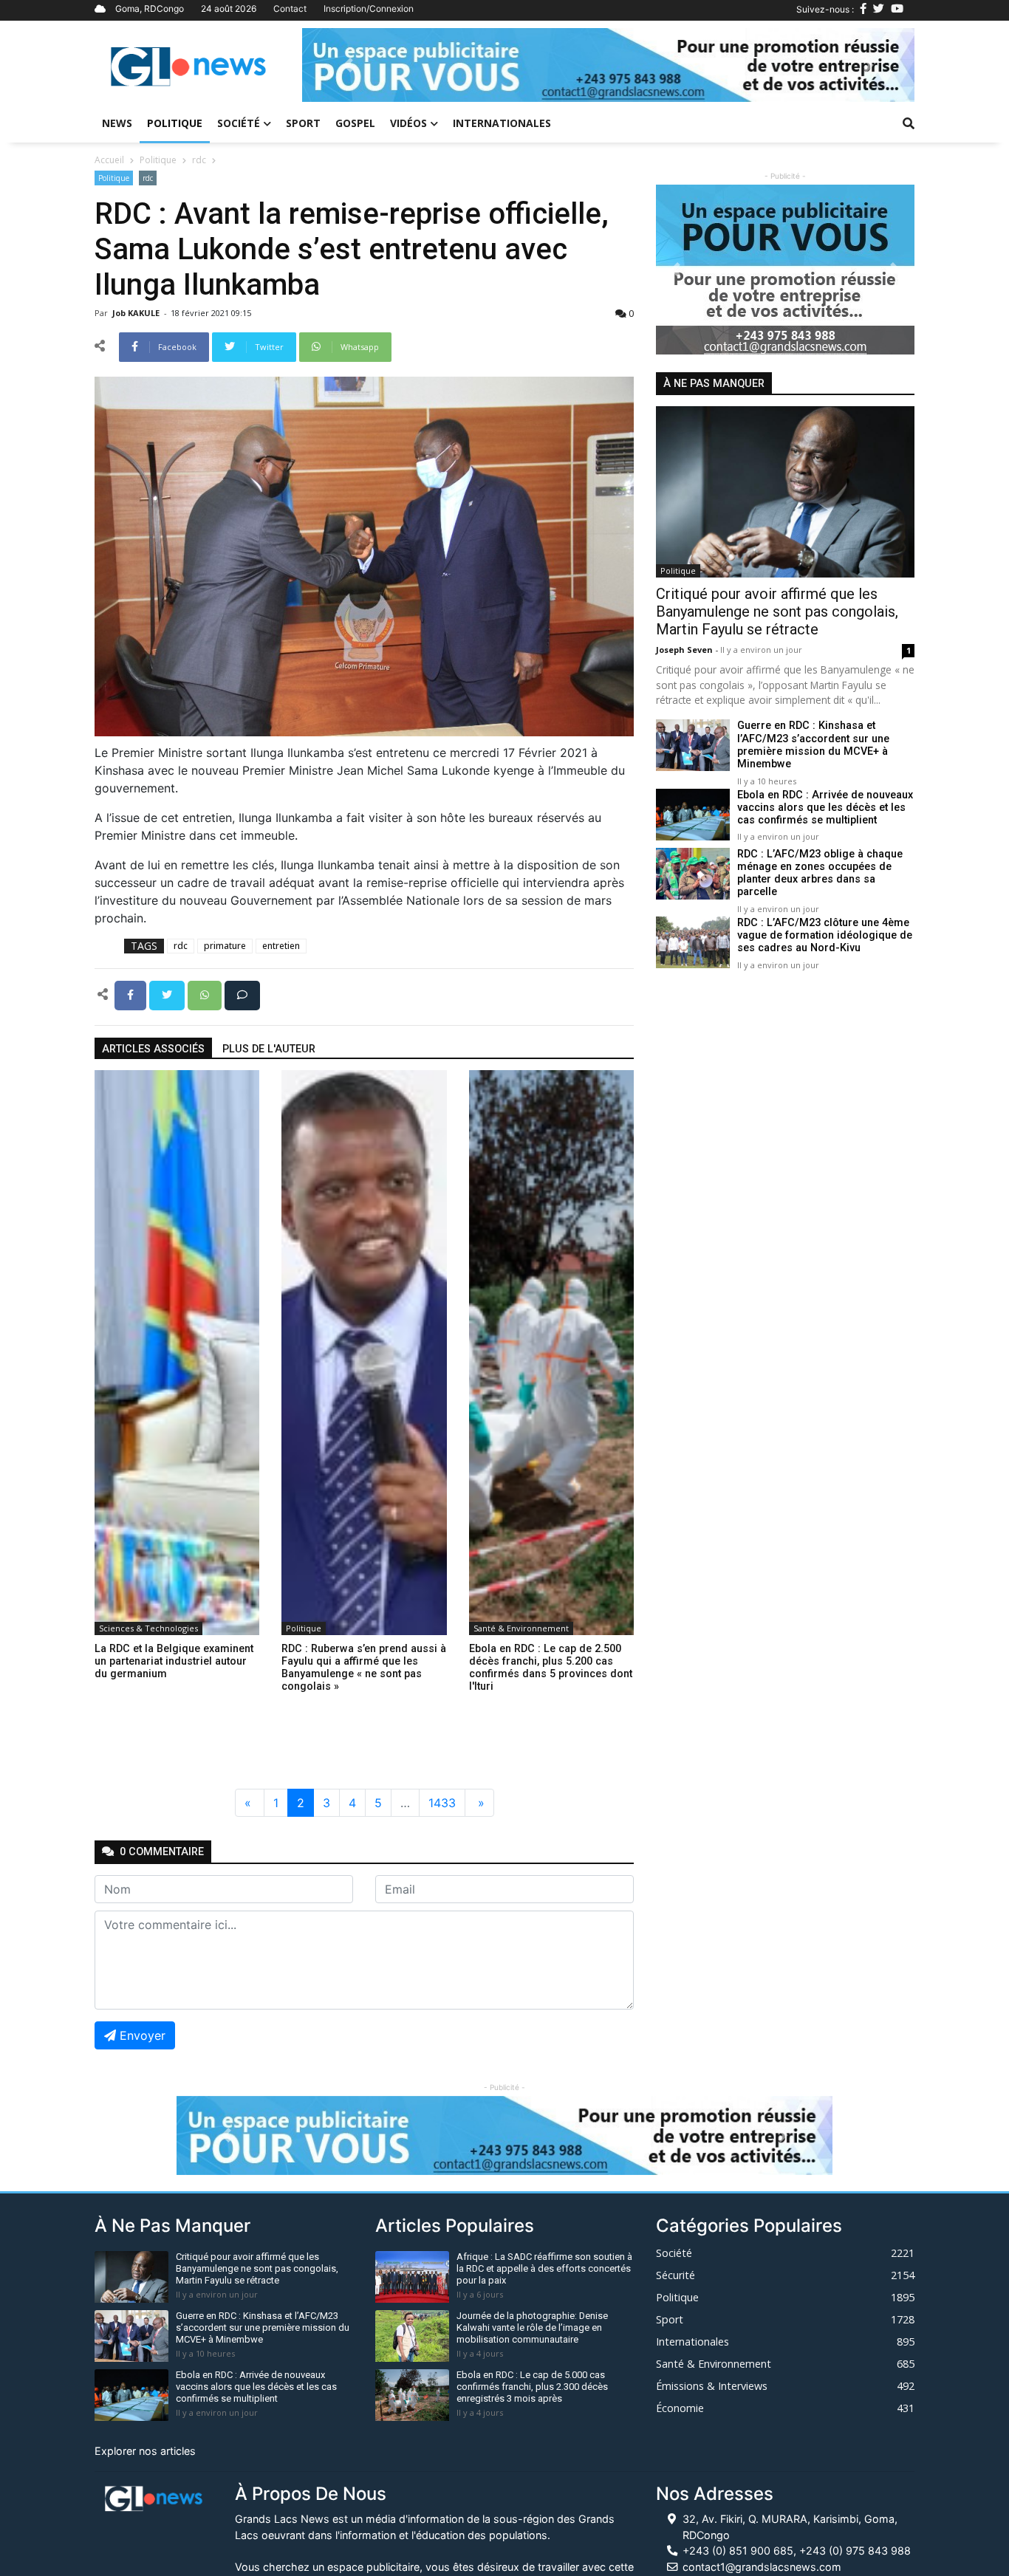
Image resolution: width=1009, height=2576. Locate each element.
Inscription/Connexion (369, 8)
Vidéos (408, 123)
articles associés (153, 1049)
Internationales (502, 123)
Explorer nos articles (145, 2451)
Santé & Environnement (521, 1628)
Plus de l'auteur (269, 1049)
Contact (290, 8)
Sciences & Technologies (148, 1628)
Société (239, 123)
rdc (199, 160)
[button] (348, 65)
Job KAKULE (137, 313)
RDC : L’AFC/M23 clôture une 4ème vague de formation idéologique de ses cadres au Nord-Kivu (825, 936)
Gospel (355, 123)
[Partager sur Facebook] (132, 994)
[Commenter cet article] (242, 994)
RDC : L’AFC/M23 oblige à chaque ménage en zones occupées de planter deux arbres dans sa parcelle (820, 873)
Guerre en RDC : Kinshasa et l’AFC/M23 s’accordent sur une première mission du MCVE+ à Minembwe (813, 746)
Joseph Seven (685, 650)
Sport (303, 123)
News (117, 123)
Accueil (109, 160)
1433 (442, 1803)
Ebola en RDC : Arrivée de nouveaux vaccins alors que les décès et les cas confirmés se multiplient (825, 808)
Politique (175, 123)
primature (225, 946)
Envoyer (143, 2035)
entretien (281, 946)
